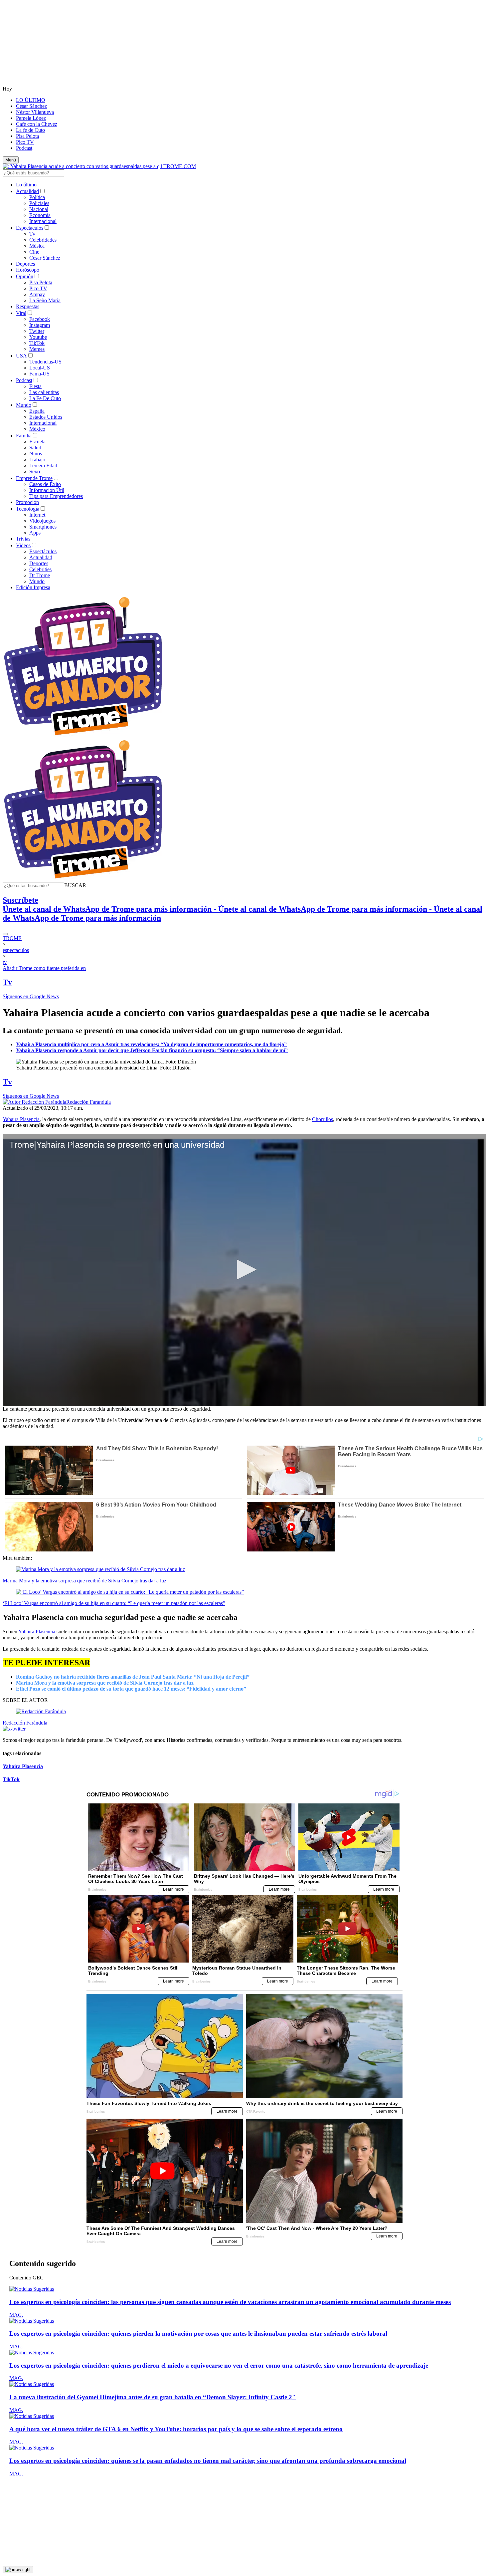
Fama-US (39, 374)
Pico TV (25, 142)
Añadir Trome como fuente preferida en (44, 968)
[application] (244, 1270)
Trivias (23, 539)
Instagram (40, 325)
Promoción (27, 502)
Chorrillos (323, 1119)
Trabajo (37, 460)
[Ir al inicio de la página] (18, 2570)
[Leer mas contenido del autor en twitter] (14, 1729)
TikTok (37, 343)
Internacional (43, 221)
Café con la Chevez (37, 124)
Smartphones (43, 527)
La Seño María (45, 300)
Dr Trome (40, 575)
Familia (24, 436)
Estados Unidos (46, 417)
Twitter (37, 331)
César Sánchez (31, 106)
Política (37, 197)
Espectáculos (30, 228)
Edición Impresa (33, 587)
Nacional (39, 209)
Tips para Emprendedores (56, 496)
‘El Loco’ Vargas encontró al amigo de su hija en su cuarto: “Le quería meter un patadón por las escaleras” (114, 1603)
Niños (36, 454)
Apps (35, 533)
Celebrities (40, 569)
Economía (40, 215)
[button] (75, 885)
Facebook (40, 319)
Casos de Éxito (45, 484)
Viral (21, 313)
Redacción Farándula (88, 1102)
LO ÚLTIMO (31, 100)
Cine (34, 252)
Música (37, 246)
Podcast (24, 148)
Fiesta (35, 386)
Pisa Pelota (27, 136)
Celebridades (43, 240)
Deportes (25, 264)
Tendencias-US (45, 362)
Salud (35, 448)
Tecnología (28, 509)
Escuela (37, 442)
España (37, 411)
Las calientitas (44, 392)
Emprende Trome (34, 478)
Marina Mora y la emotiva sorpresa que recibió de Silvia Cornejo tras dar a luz (84, 1581)
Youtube (38, 337)
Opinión (25, 276)
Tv (32, 234)
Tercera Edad (43, 466)
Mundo (24, 405)
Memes (37, 349)
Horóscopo (28, 270)
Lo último (26, 185)
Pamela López (31, 118)
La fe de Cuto (30, 130)
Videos (23, 545)
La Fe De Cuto (45, 398)
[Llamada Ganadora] (83, 736)
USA (21, 356)
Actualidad (27, 191)
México (37, 429)
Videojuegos (42, 521)
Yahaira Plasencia (21, 1119)
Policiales (39, 203)
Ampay (37, 294)
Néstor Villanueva (35, 112)
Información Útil (47, 490)
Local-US (40, 368)
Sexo (35, 471)
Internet (37, 515)
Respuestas (28, 306)
